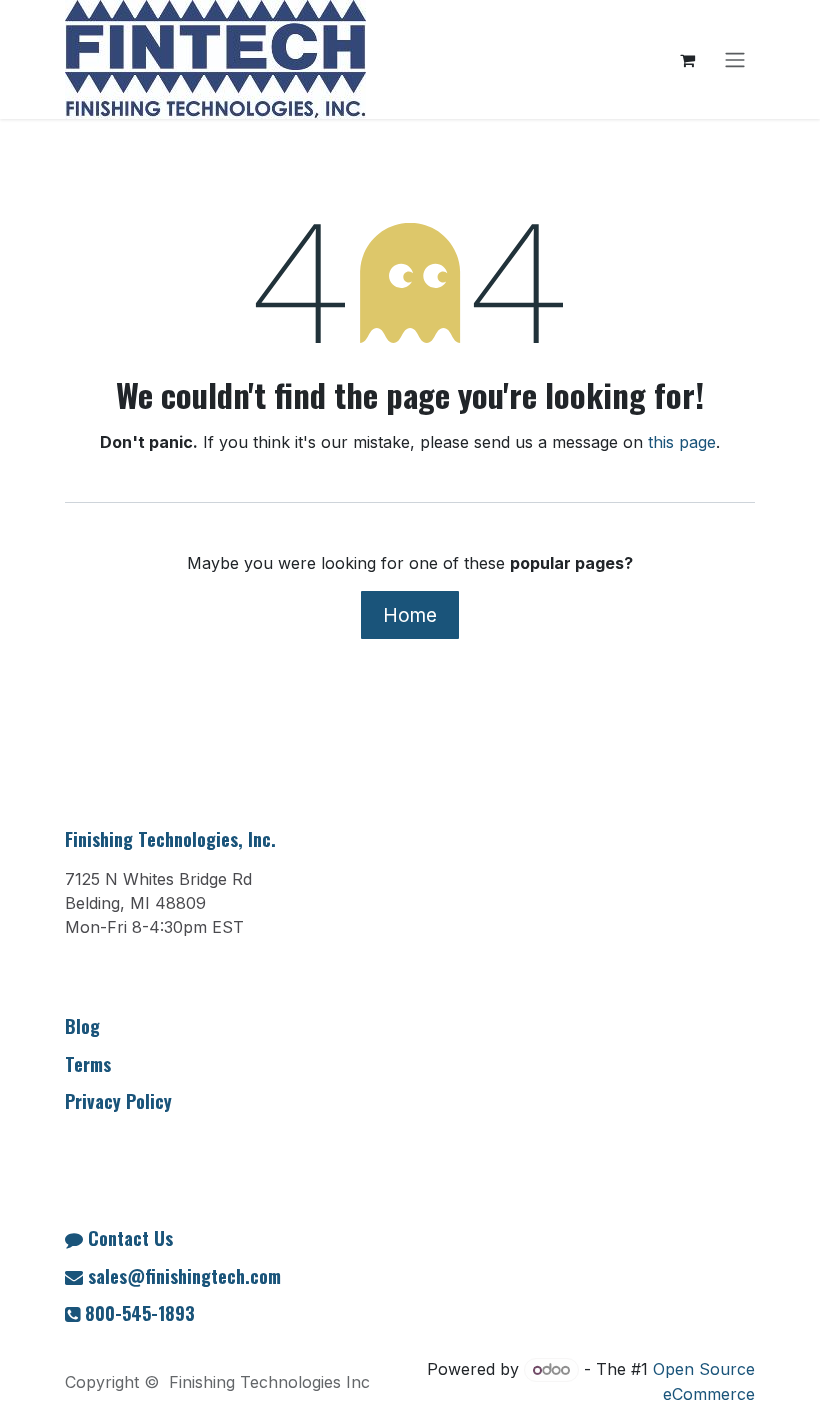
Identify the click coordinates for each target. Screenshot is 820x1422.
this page (682, 442)
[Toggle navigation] (735, 60)
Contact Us (130, 1238)
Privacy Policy (118, 1101)
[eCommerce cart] (687, 60)
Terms (88, 1064)
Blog (82, 1026)
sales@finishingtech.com (184, 1276)
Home (410, 615)
